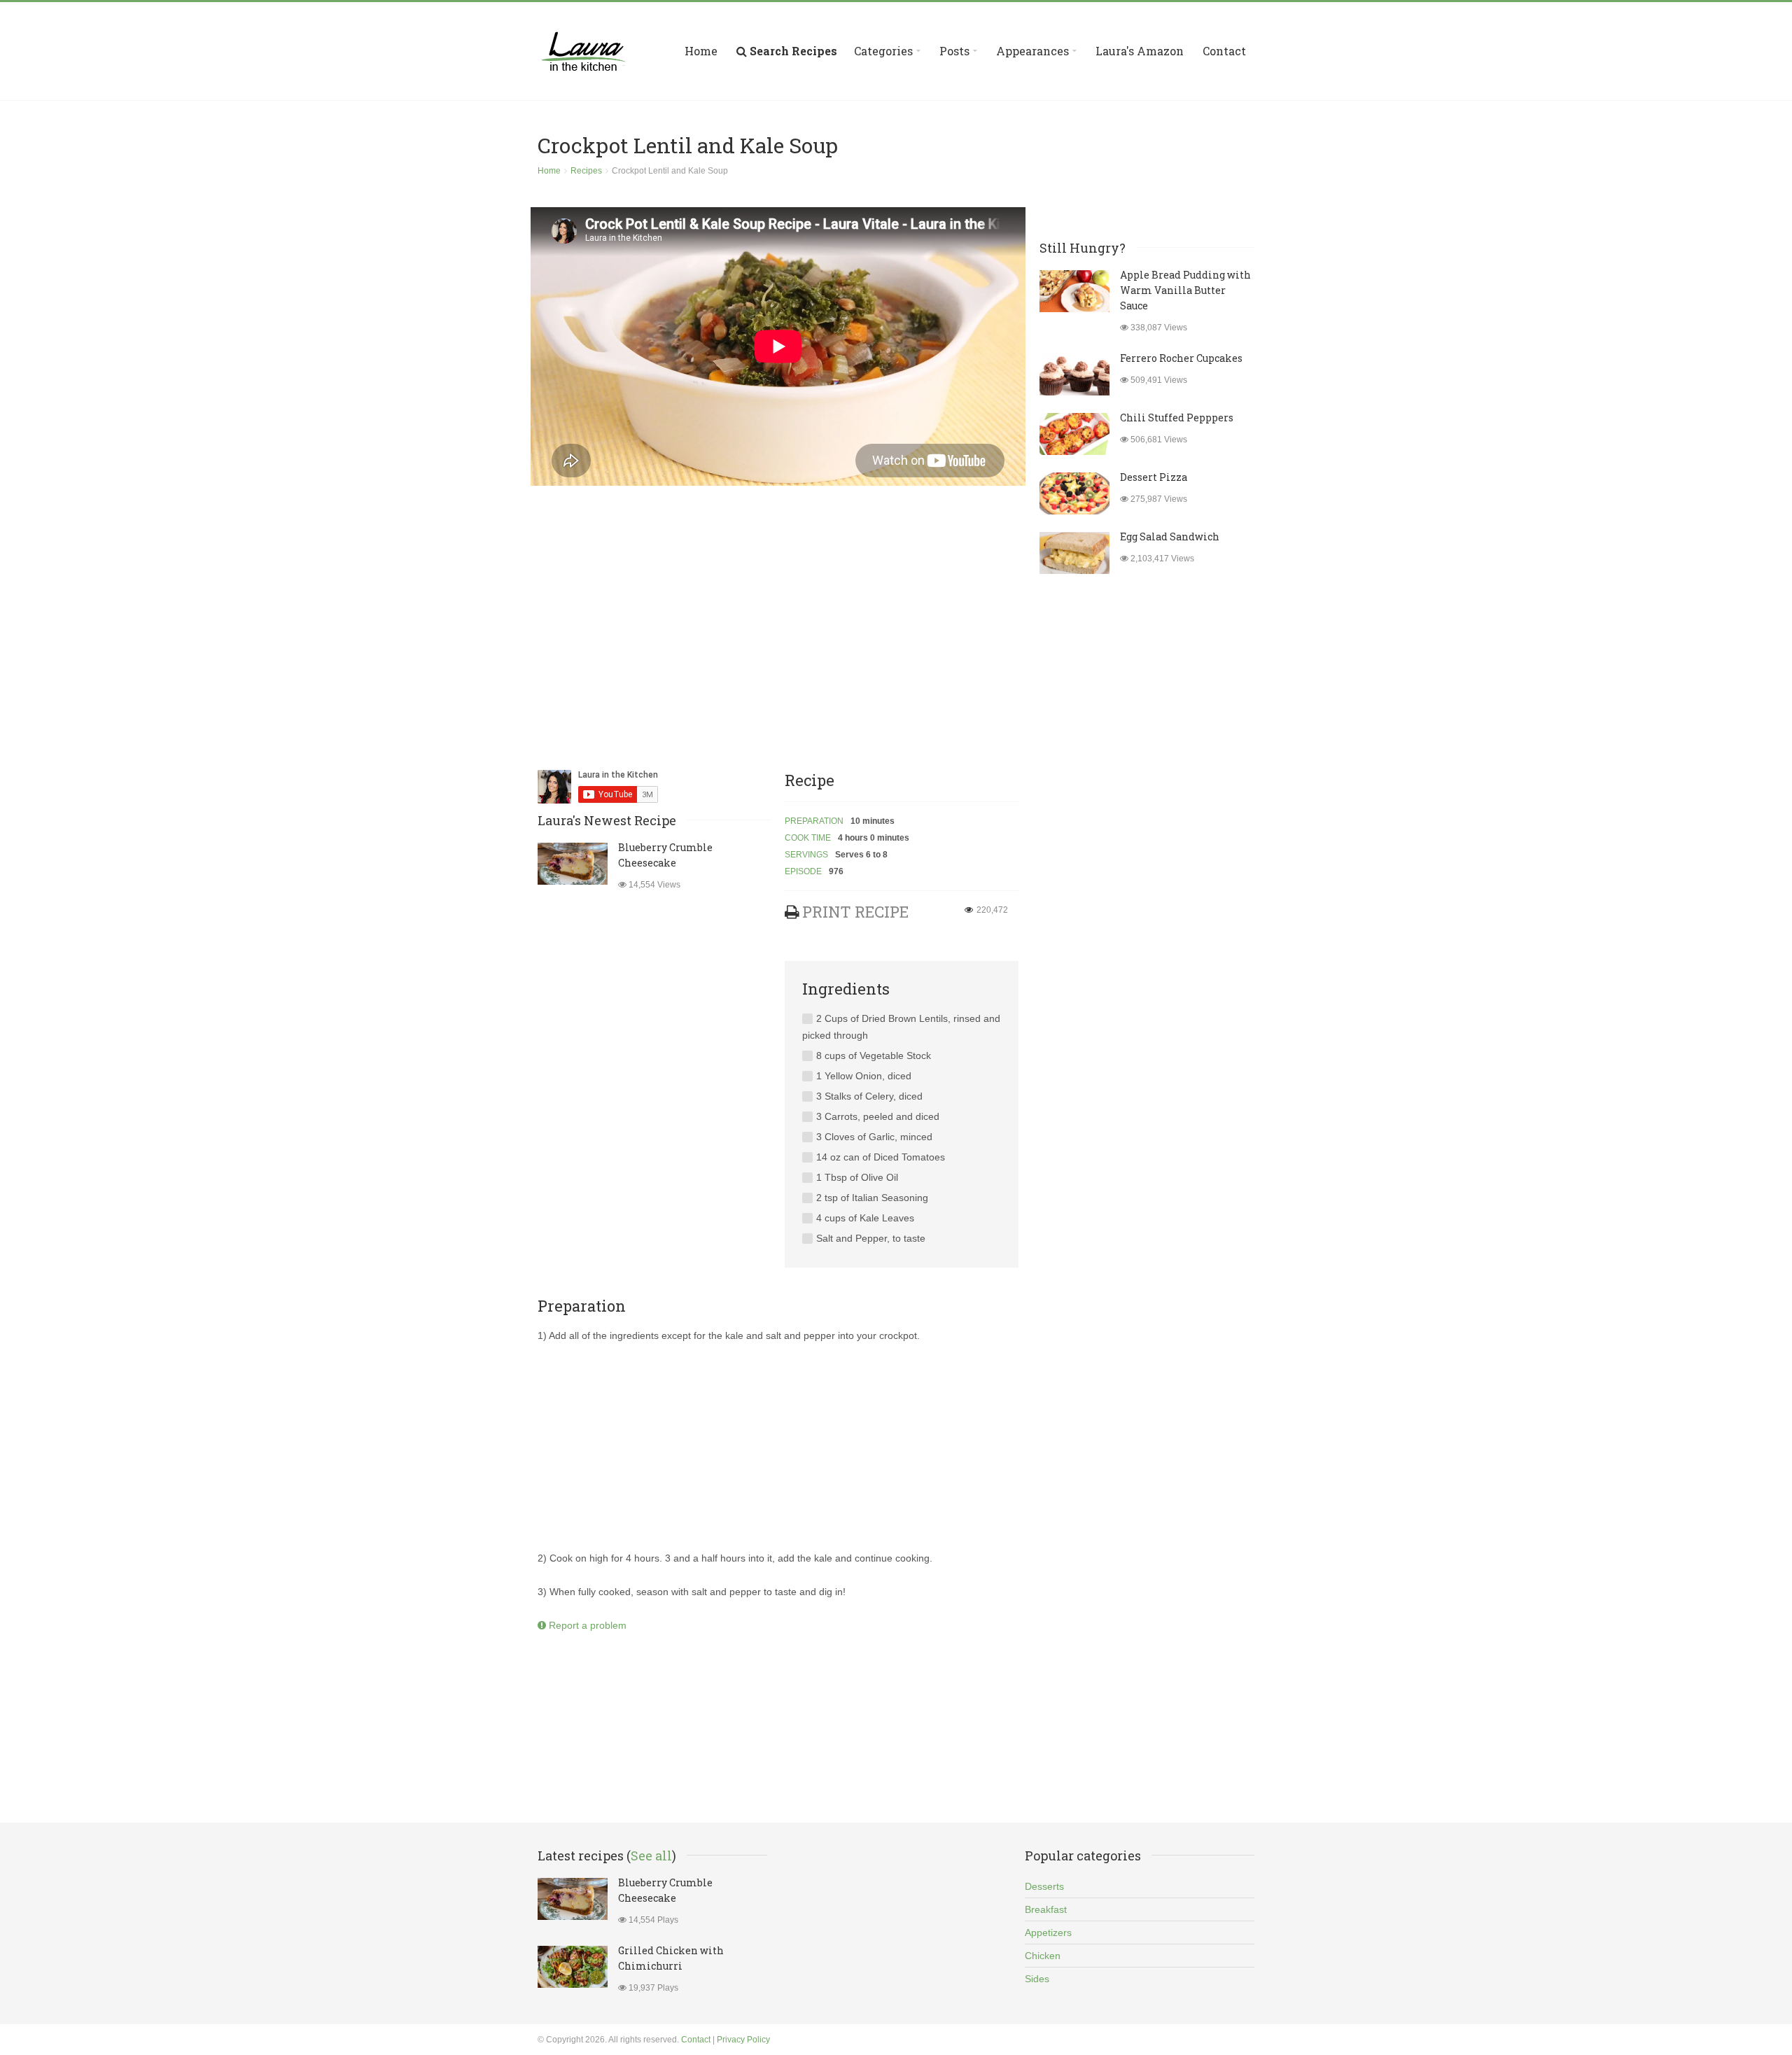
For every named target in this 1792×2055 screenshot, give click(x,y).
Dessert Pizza (1154, 477)
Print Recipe (855, 912)
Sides (1037, 1979)
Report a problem (586, 1625)
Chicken (1043, 1956)
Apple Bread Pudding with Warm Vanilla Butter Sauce (1185, 290)
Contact (1224, 51)
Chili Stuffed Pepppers (1177, 418)
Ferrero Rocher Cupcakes (1181, 358)
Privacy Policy (743, 2040)
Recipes (586, 171)
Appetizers (1048, 1933)
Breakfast (1046, 1909)
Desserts (1044, 1886)
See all (651, 1856)
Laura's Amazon (1140, 51)
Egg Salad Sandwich (1170, 536)
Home (701, 51)
